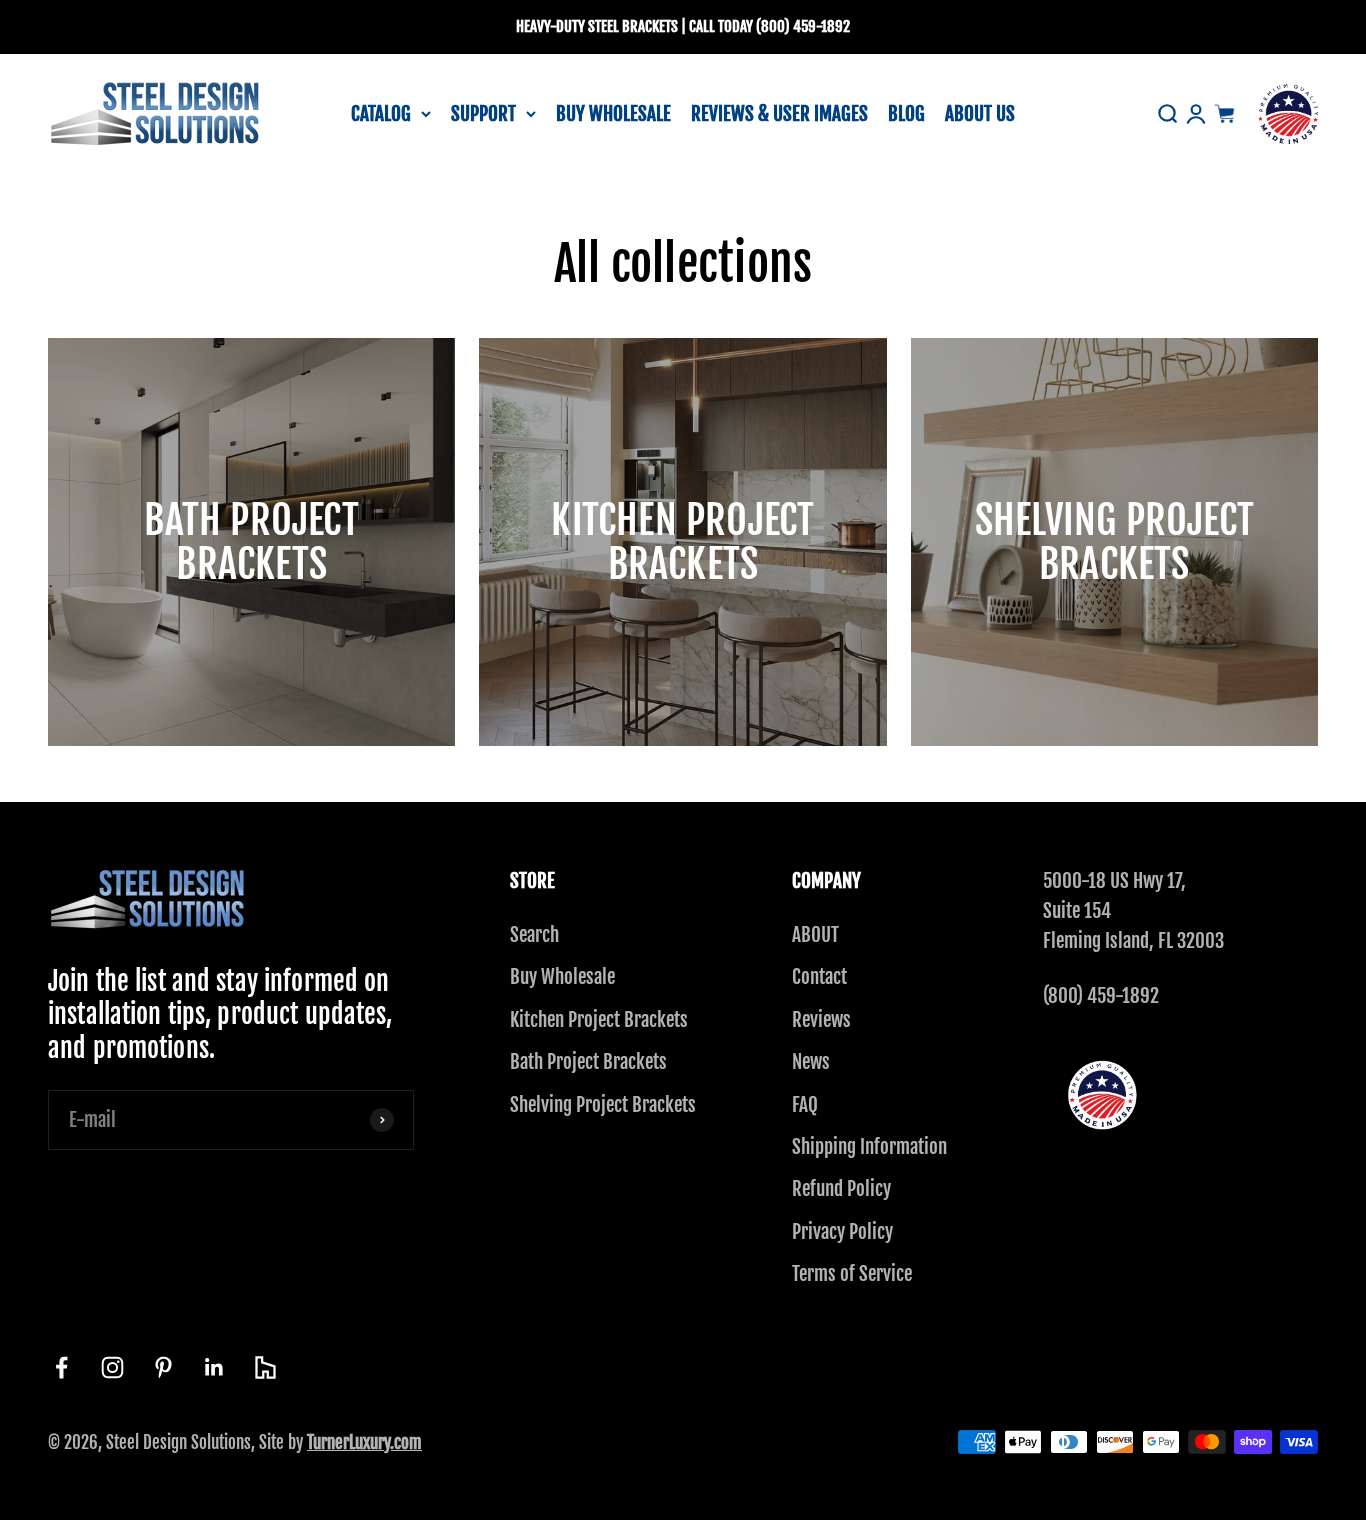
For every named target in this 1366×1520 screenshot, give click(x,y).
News (811, 1062)
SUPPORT (483, 113)
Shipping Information (869, 1147)
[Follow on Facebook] (61, 1367)
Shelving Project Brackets (603, 1105)
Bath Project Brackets (588, 1062)
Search (534, 935)
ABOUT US (980, 113)
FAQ (805, 1105)
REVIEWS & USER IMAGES (779, 113)
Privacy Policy (842, 1232)
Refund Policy (841, 1189)
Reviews (821, 1020)
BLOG (906, 113)
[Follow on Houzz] (265, 1367)
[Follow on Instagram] (112, 1367)
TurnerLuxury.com (364, 1442)
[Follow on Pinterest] (163, 1367)
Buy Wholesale (562, 977)
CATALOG (381, 113)
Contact (819, 977)
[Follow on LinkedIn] (214, 1367)
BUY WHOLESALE (613, 113)
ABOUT (815, 935)
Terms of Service (852, 1274)
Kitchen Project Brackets (599, 1020)
